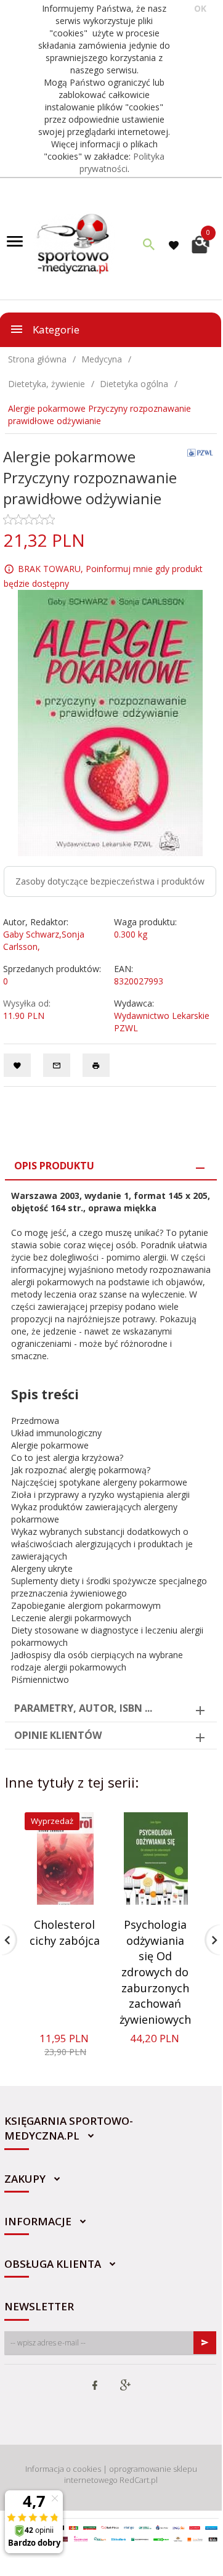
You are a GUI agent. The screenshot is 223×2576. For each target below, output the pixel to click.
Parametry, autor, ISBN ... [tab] (83, 1708)
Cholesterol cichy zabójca (65, 1932)
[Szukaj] (149, 244)
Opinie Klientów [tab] (58, 1735)
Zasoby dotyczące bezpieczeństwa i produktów (110, 881)
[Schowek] (176, 244)
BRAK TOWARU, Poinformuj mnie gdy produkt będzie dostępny (103, 576)
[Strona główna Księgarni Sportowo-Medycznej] (74, 243)
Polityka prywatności (122, 162)
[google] (125, 2386)
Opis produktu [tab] (54, 1166)
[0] (201, 243)
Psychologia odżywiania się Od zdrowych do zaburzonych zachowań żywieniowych (155, 1972)
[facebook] (95, 2386)
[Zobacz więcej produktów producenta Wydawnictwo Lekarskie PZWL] (201, 452)
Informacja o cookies (63, 2469)
